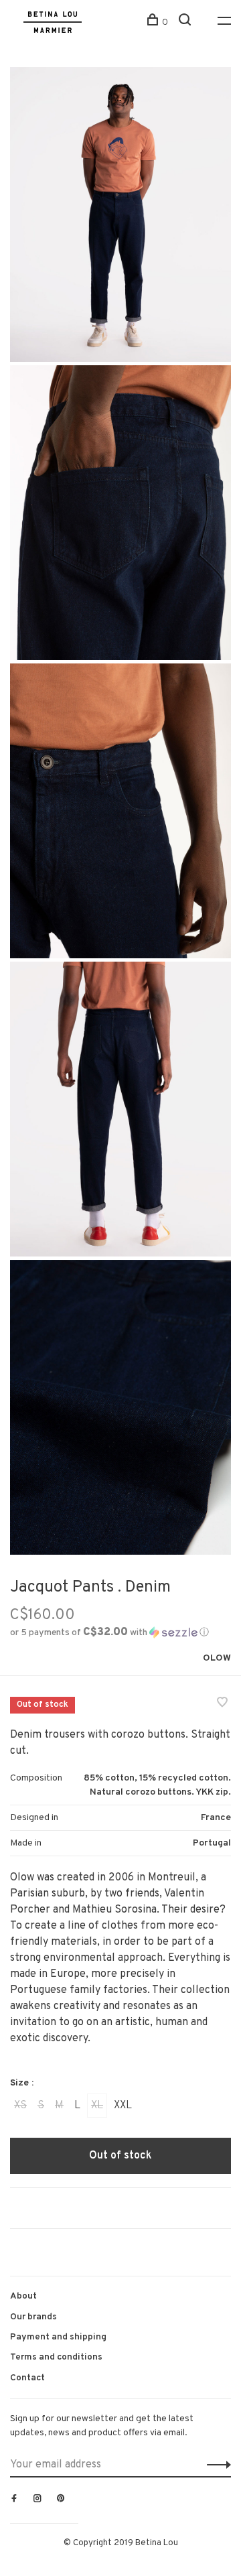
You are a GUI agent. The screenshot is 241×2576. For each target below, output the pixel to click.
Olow (217, 1658)
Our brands (33, 2317)
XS (20, 2106)
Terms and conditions (56, 2357)
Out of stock (120, 2156)
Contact (27, 2378)
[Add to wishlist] (222, 1704)
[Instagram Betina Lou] (37, 2500)
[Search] (186, 22)
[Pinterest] (61, 2500)
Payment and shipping (58, 2337)
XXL (123, 2106)
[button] (109, 1633)
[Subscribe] (215, 2465)
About (23, 2296)
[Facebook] (14, 2500)
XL (97, 2106)
